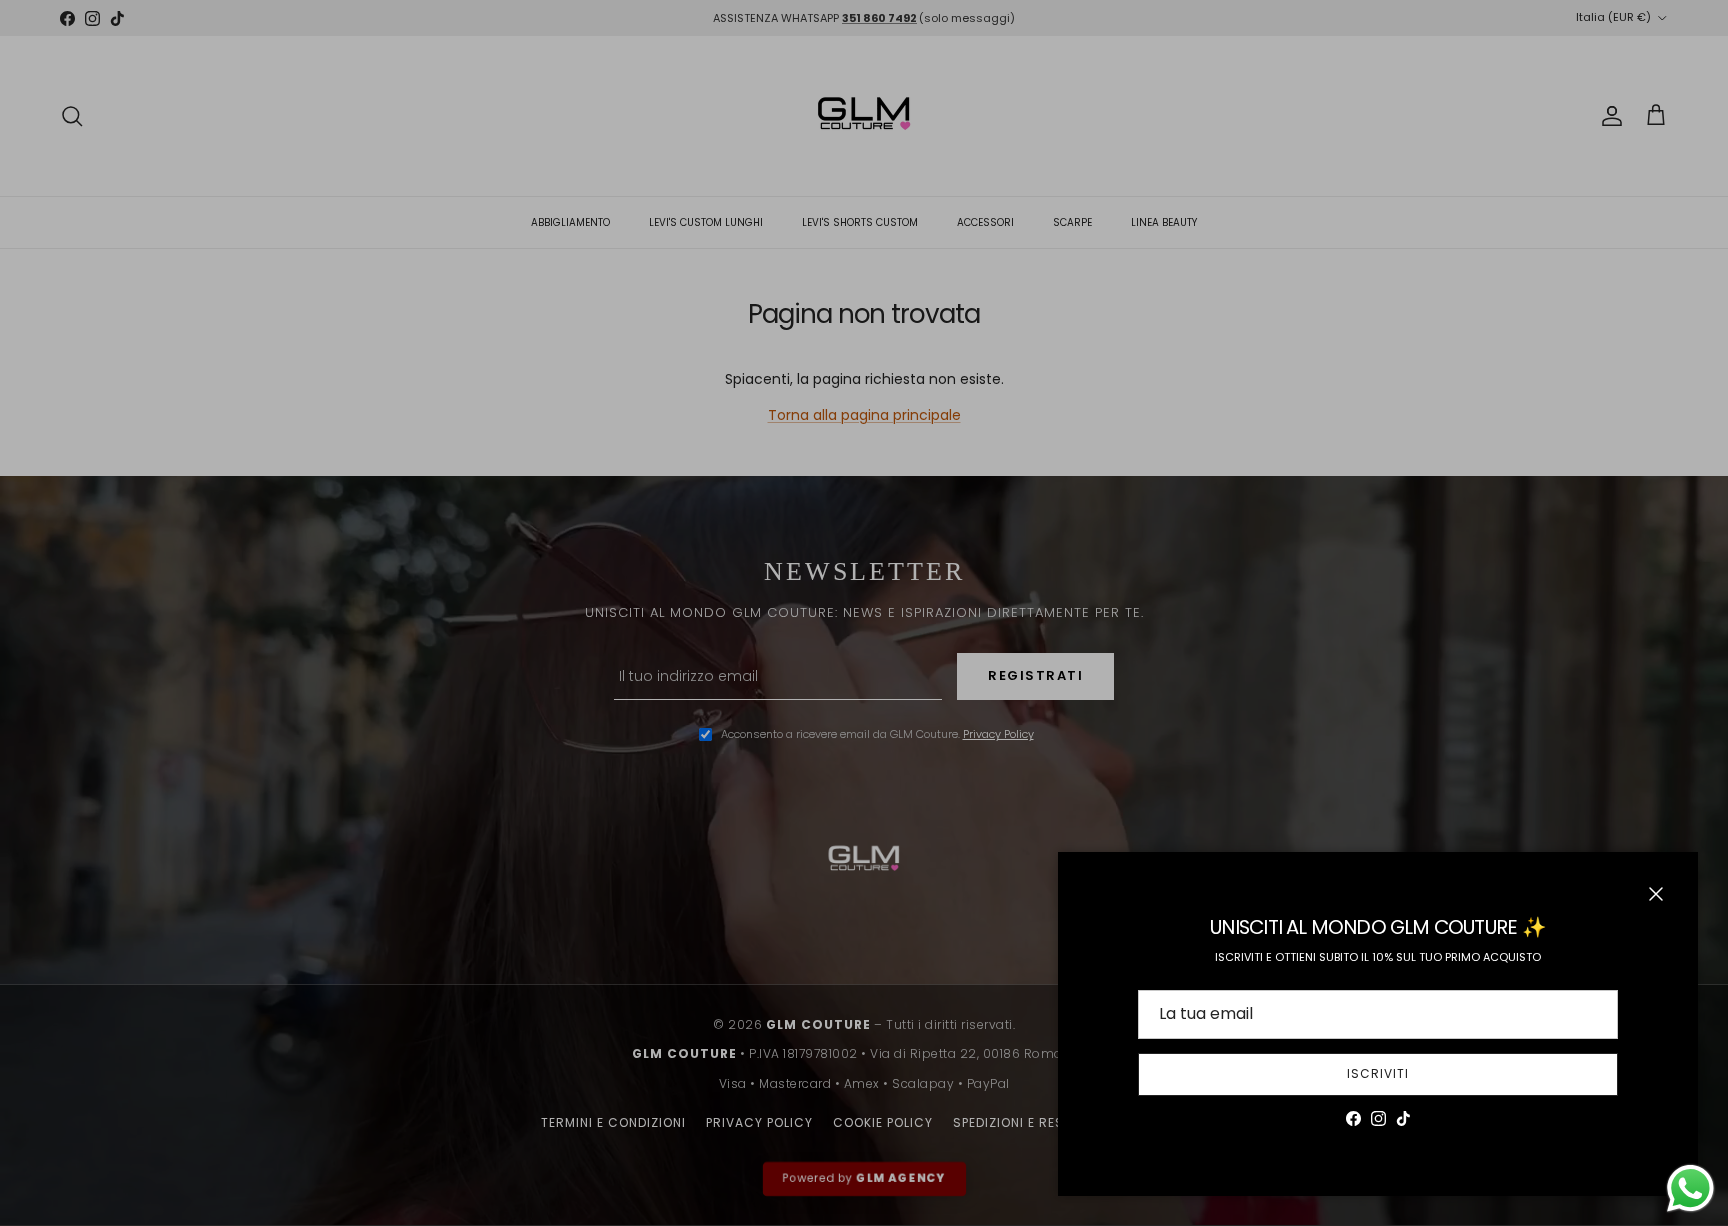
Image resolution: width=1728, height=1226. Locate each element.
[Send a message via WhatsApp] (1690, 1188)
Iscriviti (1378, 1073)
